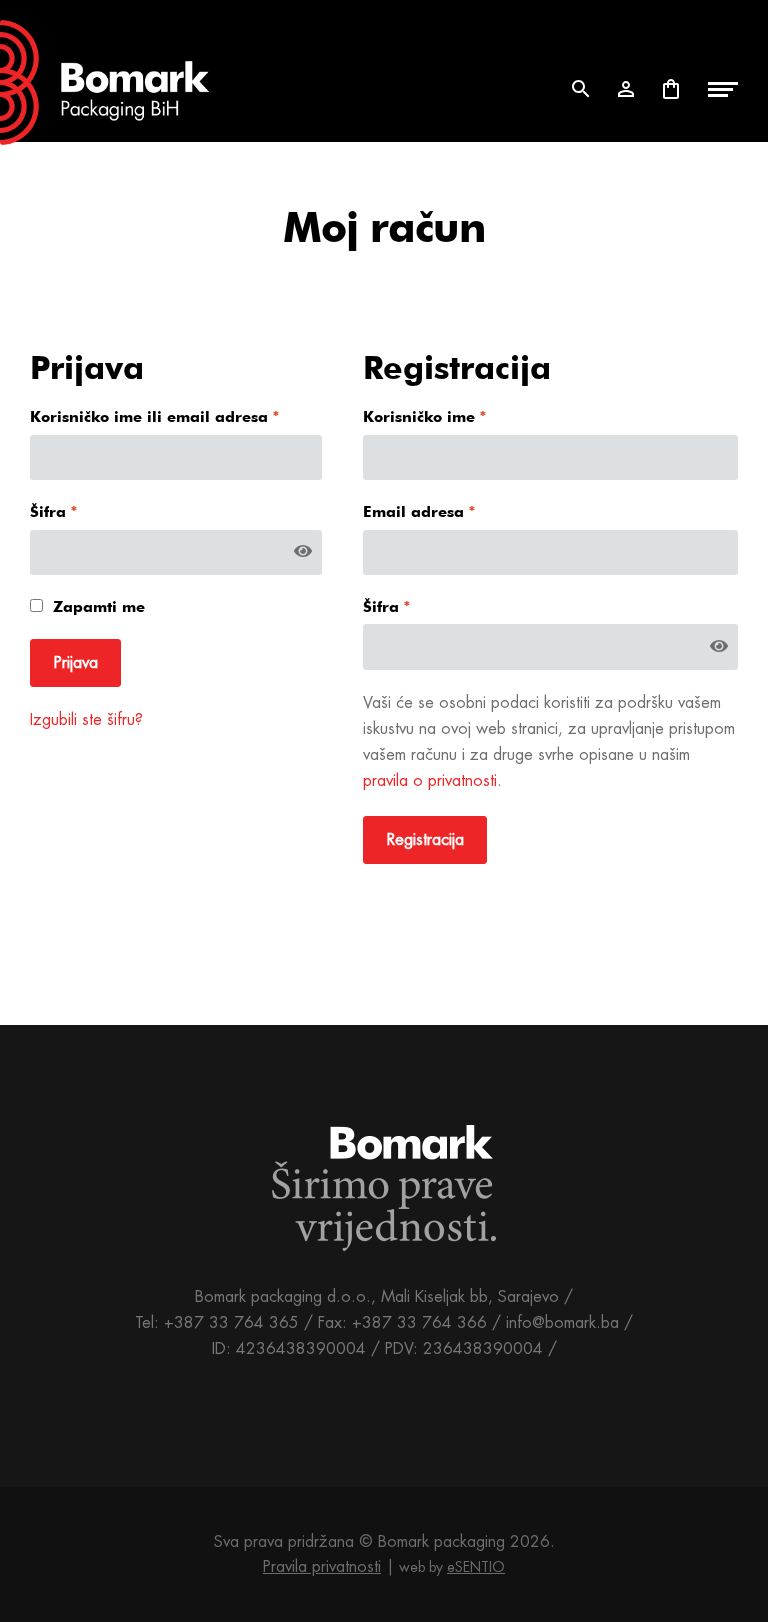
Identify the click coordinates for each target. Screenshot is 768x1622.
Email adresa (419, 512)
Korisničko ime (425, 417)
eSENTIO (476, 1567)
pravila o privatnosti (430, 780)
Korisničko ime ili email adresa (155, 417)
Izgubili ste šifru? (86, 719)
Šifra (54, 512)
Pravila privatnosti (322, 1566)
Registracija (425, 839)
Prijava (76, 662)
